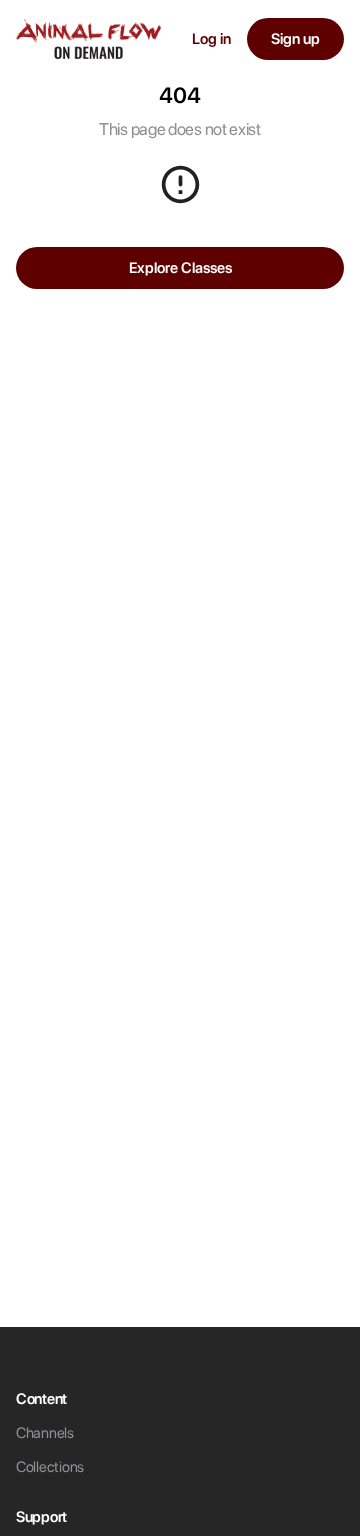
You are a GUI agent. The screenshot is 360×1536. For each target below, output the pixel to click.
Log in (211, 39)
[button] (88, 39)
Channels (45, 1433)
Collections (50, 1467)
